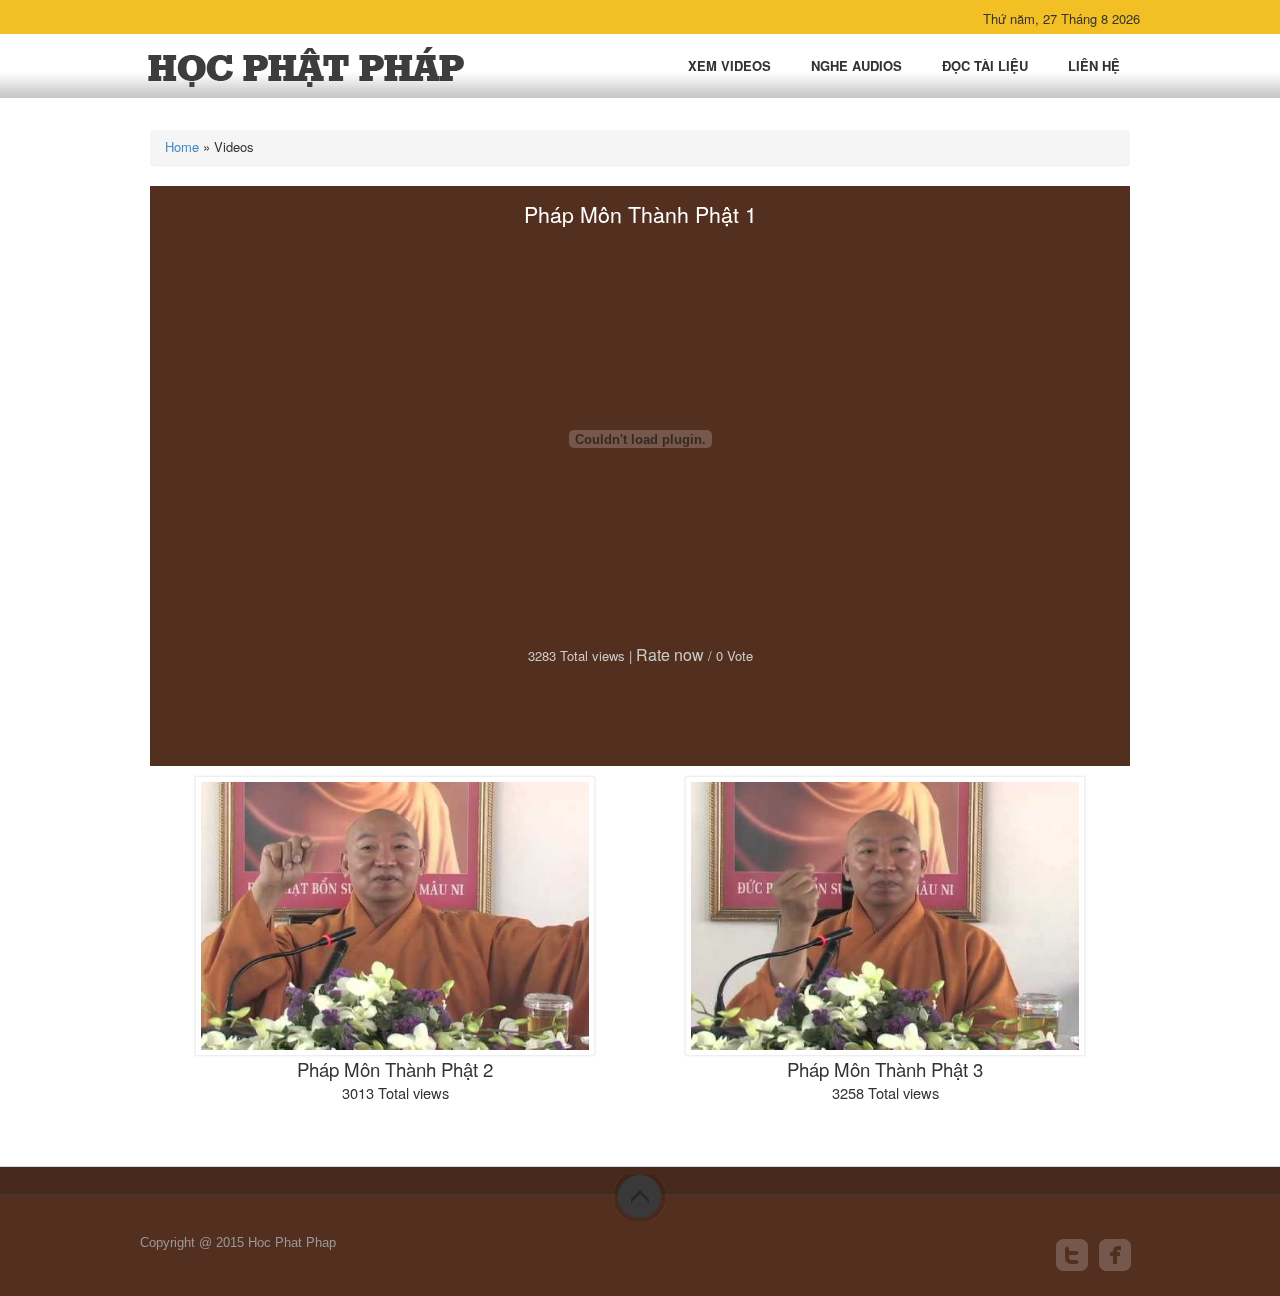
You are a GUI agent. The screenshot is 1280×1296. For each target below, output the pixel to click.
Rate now (670, 654)
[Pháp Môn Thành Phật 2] (395, 913)
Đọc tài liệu (985, 65)
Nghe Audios (856, 65)
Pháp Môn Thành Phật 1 (640, 214)
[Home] (307, 66)
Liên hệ (1094, 65)
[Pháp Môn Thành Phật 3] (885, 913)
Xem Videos (729, 65)
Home (182, 146)
